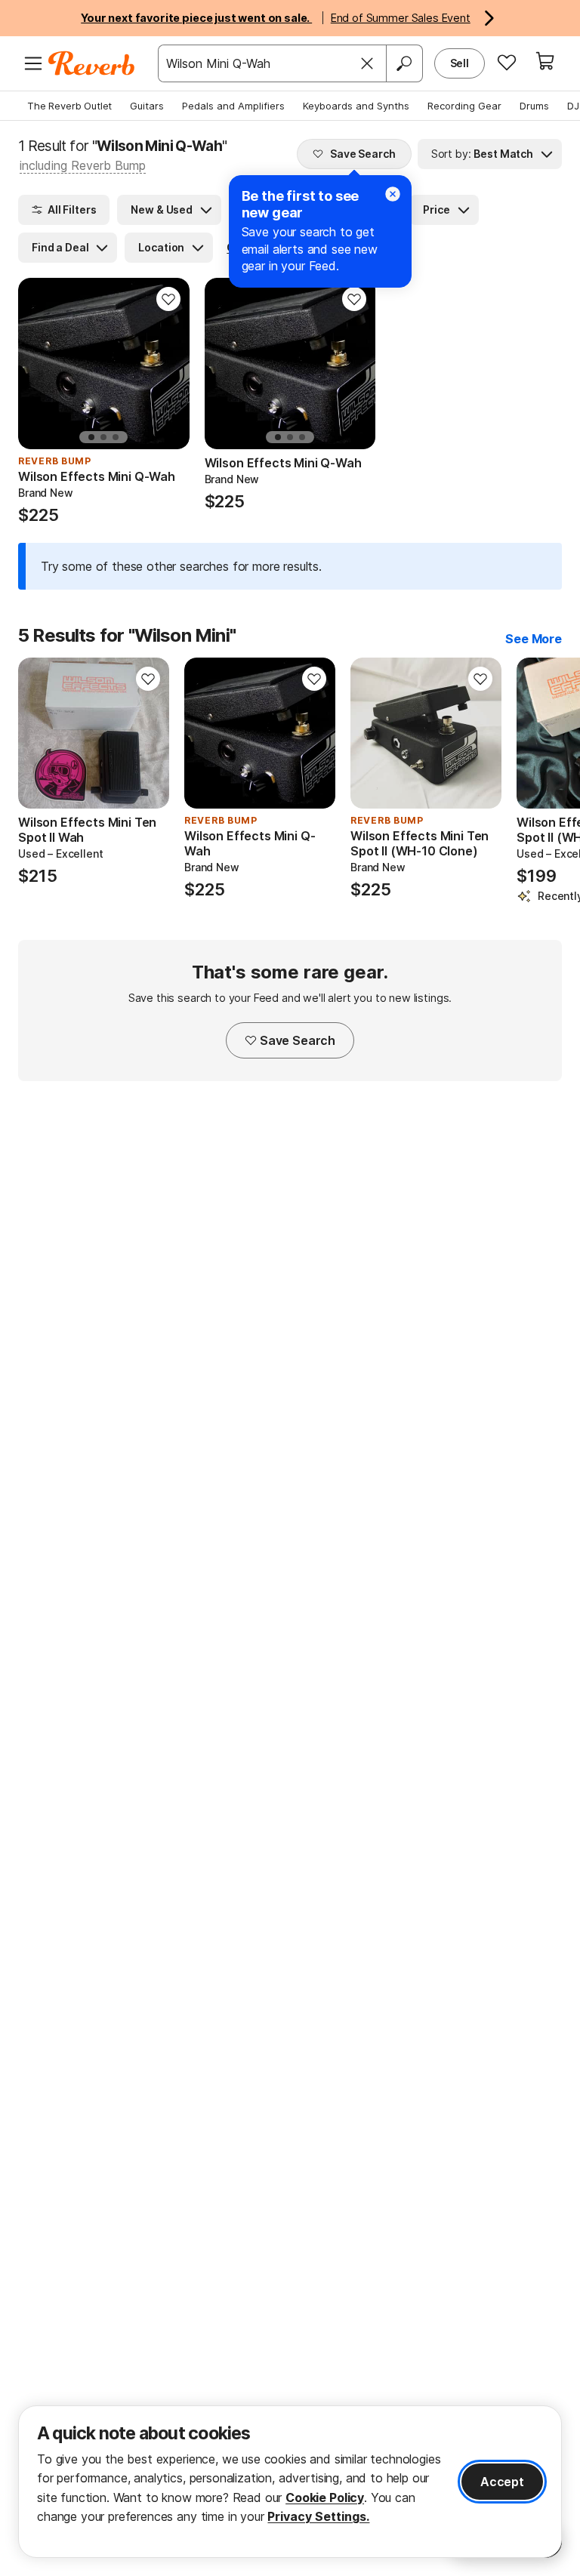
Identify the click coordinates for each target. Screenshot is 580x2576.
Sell (460, 63)
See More (534, 639)
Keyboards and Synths (356, 106)
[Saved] (507, 62)
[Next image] (148, 733)
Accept (502, 2482)
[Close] (367, 63)
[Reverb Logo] (92, 63)
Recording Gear (464, 106)
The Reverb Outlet (69, 106)
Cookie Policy (325, 2497)
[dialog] (290, 2482)
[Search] (404, 63)
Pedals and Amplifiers (233, 106)
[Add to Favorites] (168, 299)
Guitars (147, 106)
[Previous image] (39, 733)
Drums (534, 106)
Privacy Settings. (318, 2516)
